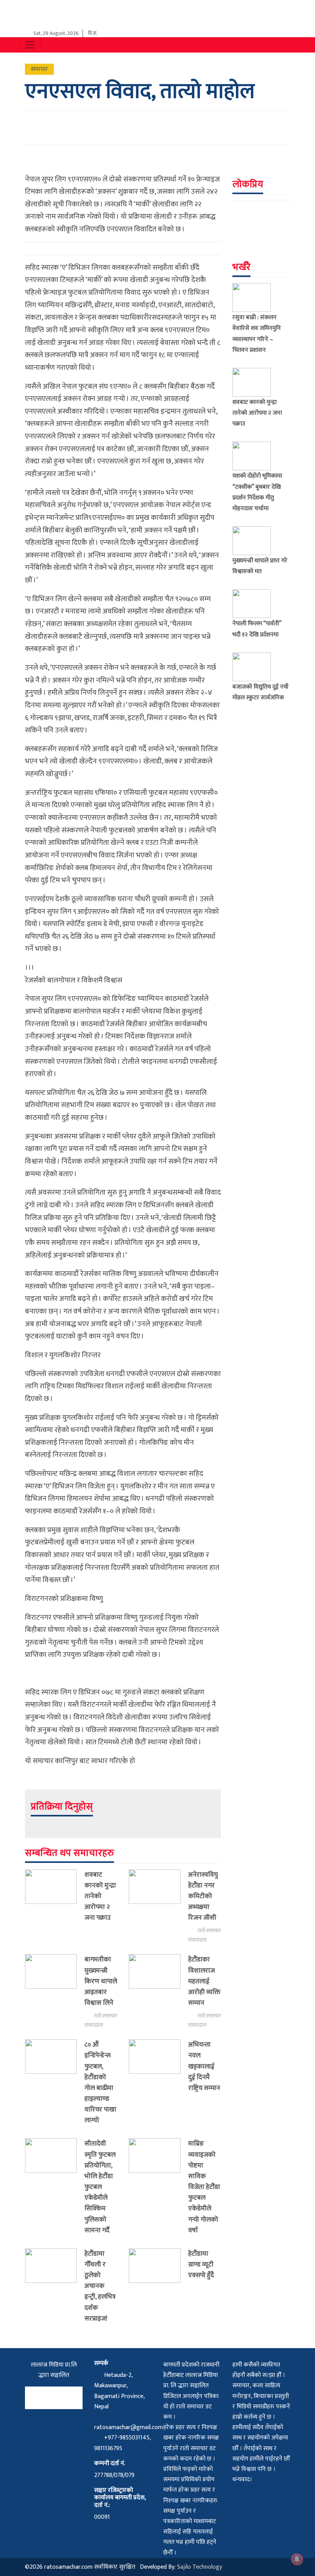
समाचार (39, 69)
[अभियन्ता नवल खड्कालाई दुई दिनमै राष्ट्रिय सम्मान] (158, 2068)
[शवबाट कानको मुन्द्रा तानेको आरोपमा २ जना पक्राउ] (55, 1898)
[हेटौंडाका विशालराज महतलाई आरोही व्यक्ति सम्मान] (158, 1992)
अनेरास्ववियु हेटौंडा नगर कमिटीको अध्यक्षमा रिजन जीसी (203, 1896)
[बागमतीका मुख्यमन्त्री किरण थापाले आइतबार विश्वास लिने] (55, 1992)
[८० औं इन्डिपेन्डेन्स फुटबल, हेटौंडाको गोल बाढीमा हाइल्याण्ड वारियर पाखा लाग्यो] (55, 2084)
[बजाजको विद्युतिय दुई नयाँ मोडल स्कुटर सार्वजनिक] (254, 667)
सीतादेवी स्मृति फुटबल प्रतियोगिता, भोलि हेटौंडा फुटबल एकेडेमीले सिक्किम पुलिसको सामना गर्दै (100, 2187)
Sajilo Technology (200, 2567)
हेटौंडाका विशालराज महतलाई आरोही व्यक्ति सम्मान (204, 1981)
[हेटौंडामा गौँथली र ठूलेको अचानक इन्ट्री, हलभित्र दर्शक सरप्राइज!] (55, 2288)
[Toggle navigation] (30, 45)
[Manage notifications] (297, 2559)
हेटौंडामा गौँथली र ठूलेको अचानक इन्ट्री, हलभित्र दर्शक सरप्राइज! (100, 2286)
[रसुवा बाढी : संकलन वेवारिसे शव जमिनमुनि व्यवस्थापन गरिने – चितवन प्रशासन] (254, 297)
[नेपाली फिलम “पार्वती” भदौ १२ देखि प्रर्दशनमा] (254, 604)
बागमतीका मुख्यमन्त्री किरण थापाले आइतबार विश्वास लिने (101, 1981)
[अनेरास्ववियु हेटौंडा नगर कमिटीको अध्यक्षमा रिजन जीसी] (158, 1907)
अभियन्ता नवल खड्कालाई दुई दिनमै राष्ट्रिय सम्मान (204, 2066)
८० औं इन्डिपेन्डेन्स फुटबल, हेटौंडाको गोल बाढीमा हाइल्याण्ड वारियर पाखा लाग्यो (100, 2082)
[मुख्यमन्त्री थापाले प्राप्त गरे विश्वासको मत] (254, 541)
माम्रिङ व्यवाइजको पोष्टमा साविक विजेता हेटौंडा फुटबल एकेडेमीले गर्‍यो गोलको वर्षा (204, 2187)
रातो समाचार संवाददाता (205, 1935)
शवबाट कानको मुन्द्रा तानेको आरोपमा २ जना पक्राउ (100, 1896)
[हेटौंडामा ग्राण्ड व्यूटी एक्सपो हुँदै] (158, 2266)
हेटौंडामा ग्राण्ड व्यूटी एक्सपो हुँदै (201, 2264)
